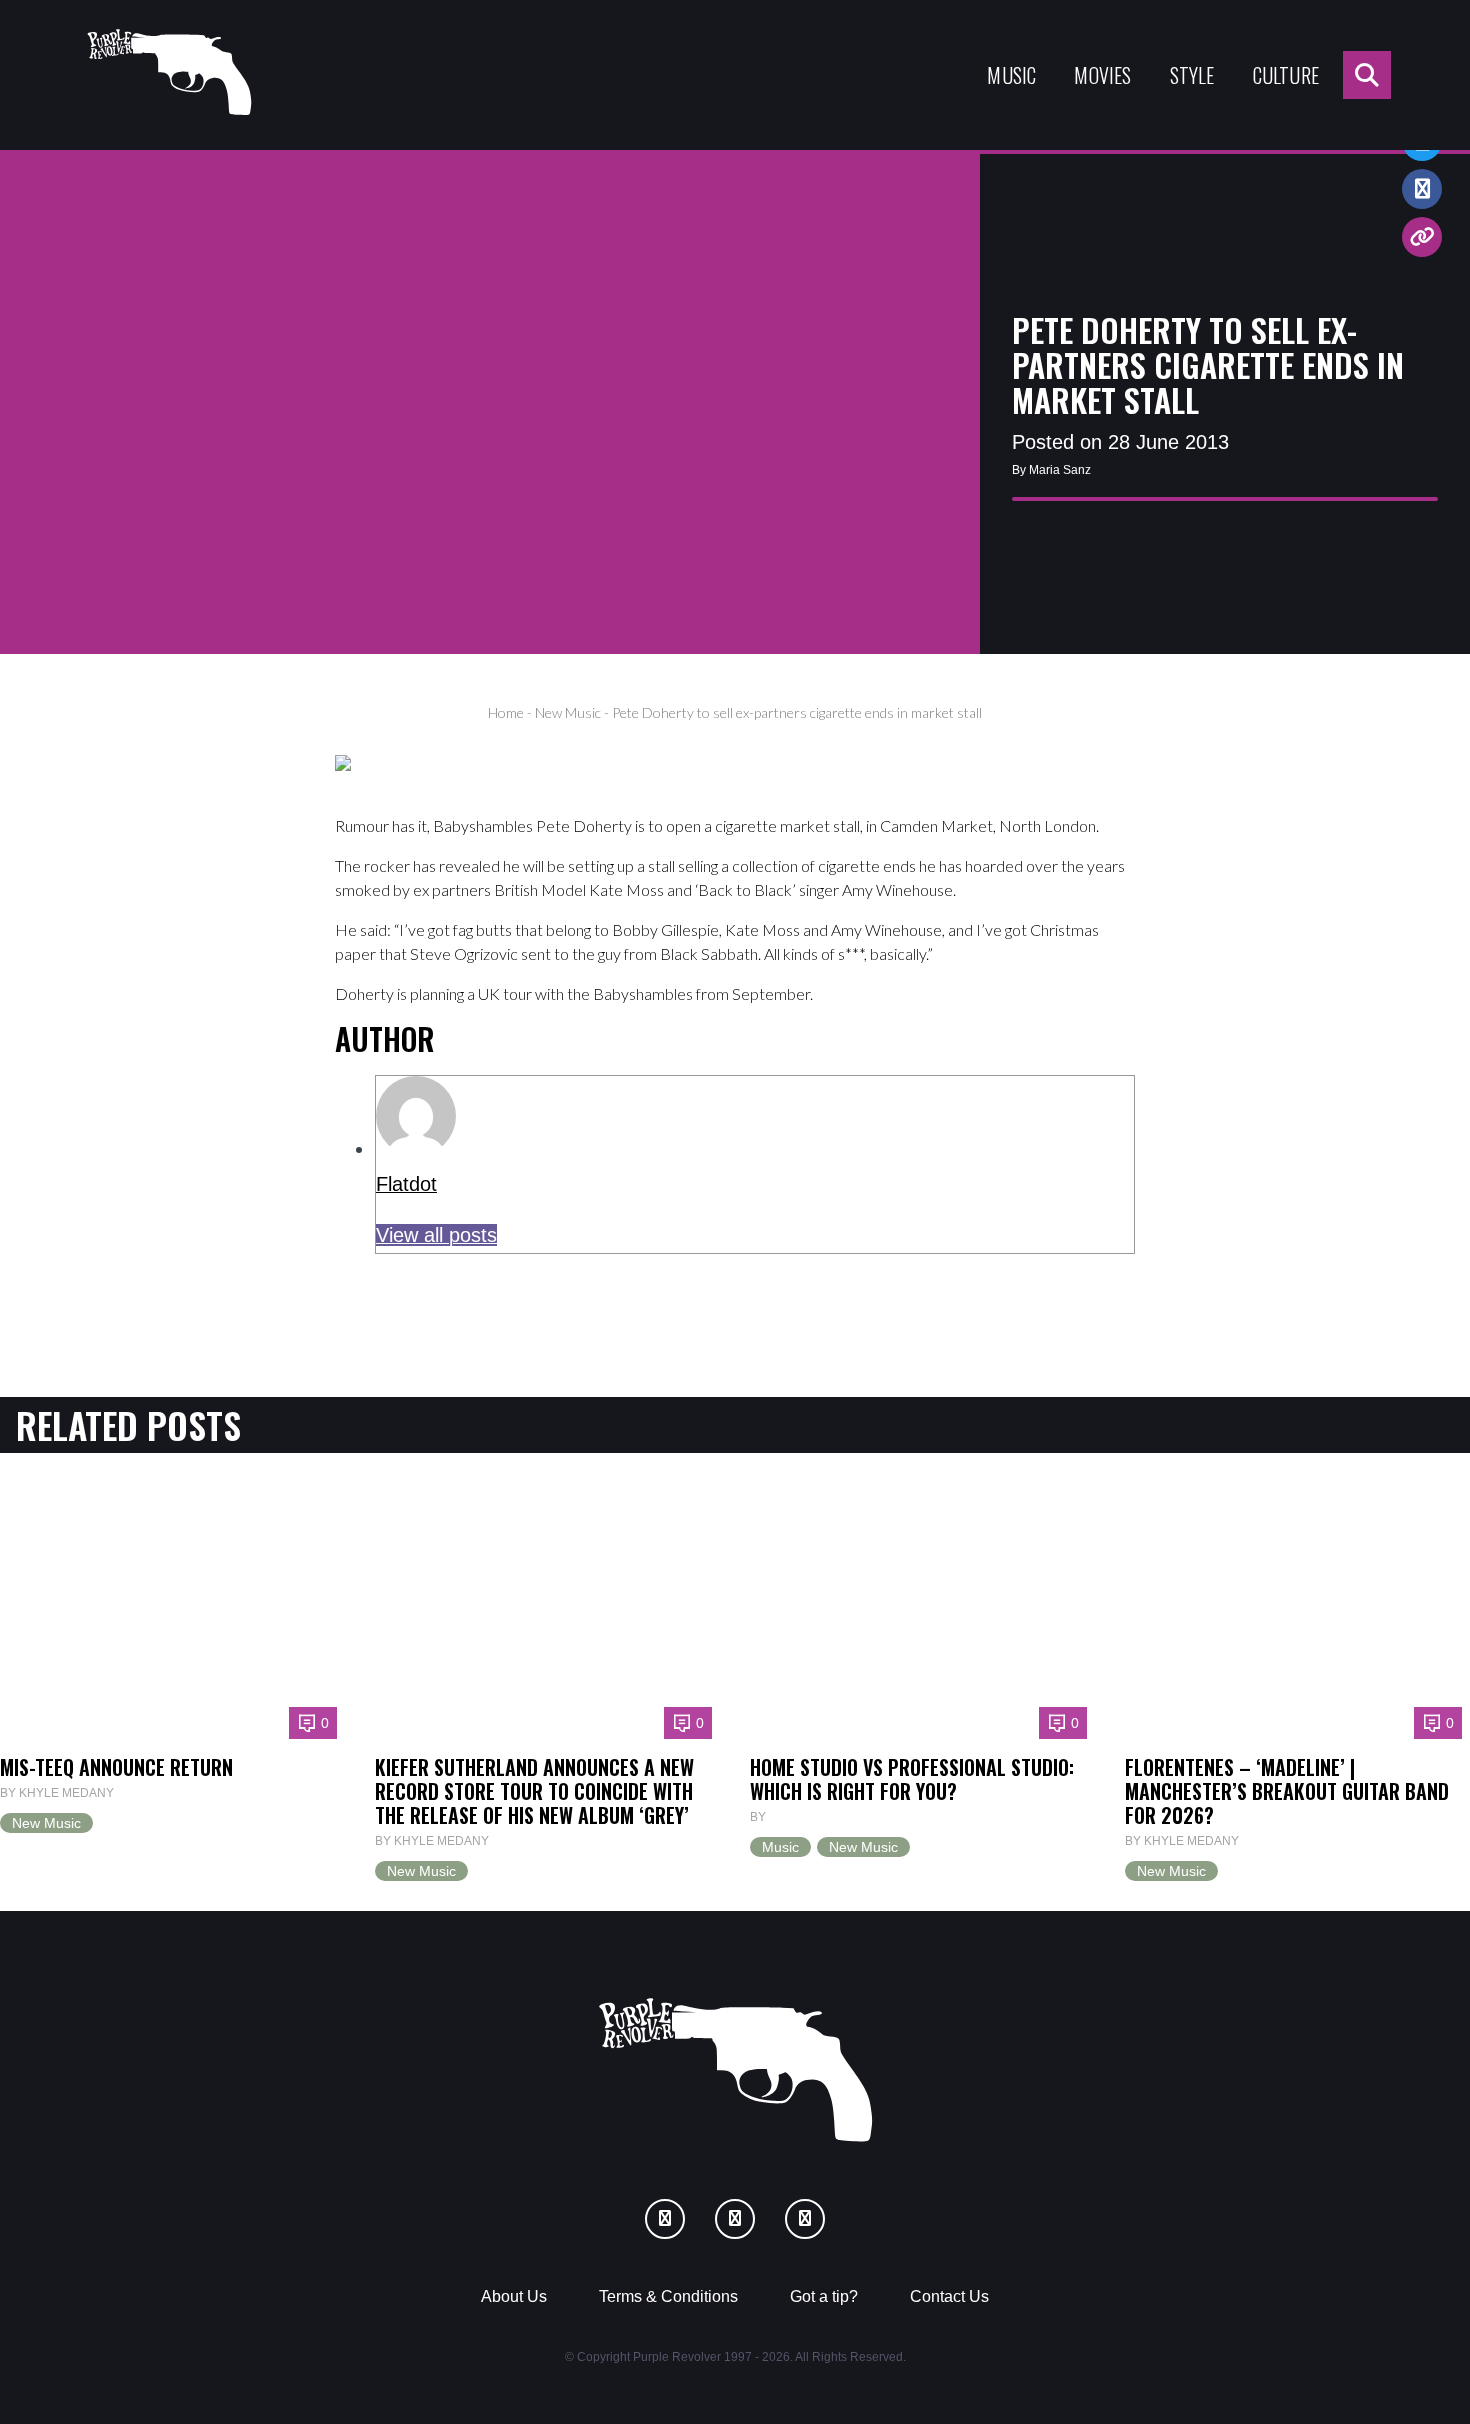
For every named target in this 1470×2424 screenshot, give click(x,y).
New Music (568, 712)
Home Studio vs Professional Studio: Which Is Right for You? (912, 1779)
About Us (514, 2296)
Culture (1286, 75)
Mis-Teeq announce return (116, 1767)
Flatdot (406, 1184)
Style (1192, 75)
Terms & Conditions (668, 2296)
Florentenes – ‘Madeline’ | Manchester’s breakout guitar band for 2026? (1287, 1791)
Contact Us (949, 2296)
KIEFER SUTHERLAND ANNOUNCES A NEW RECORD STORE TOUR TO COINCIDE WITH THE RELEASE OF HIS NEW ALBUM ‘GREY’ (534, 1791)
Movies (1102, 75)
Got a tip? (824, 2296)
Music (1011, 75)
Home (506, 712)
